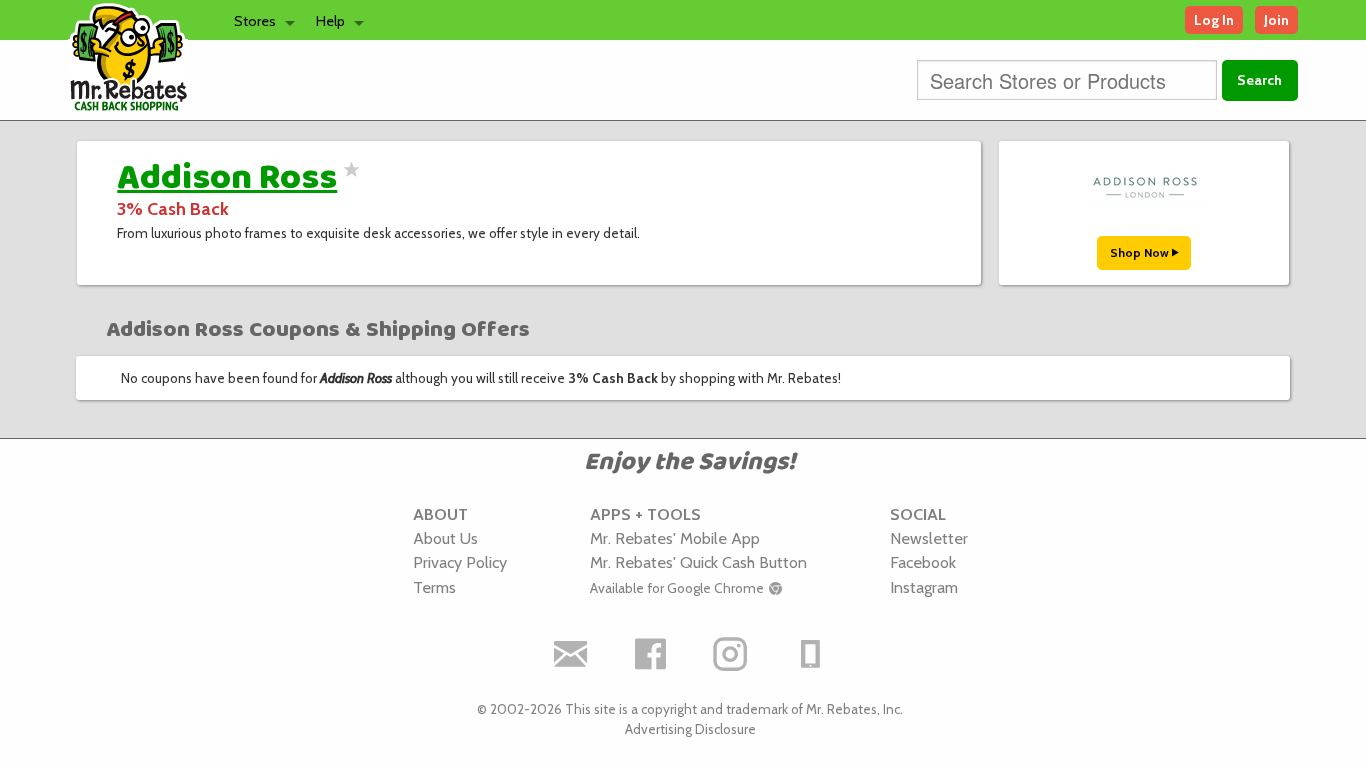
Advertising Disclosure (690, 729)
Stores (255, 21)
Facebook (923, 562)
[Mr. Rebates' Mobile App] (810, 654)
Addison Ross (227, 178)
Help (330, 21)
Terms (434, 587)
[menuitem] (259, 20)
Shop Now (1141, 252)
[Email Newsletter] (570, 654)
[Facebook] (650, 654)
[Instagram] (730, 654)
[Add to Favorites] (348, 182)
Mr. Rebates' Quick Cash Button (698, 562)
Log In (1214, 20)
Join (1276, 20)
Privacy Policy (460, 562)
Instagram (924, 587)
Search (1259, 80)
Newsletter (929, 538)
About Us (445, 538)
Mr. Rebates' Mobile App (675, 538)
